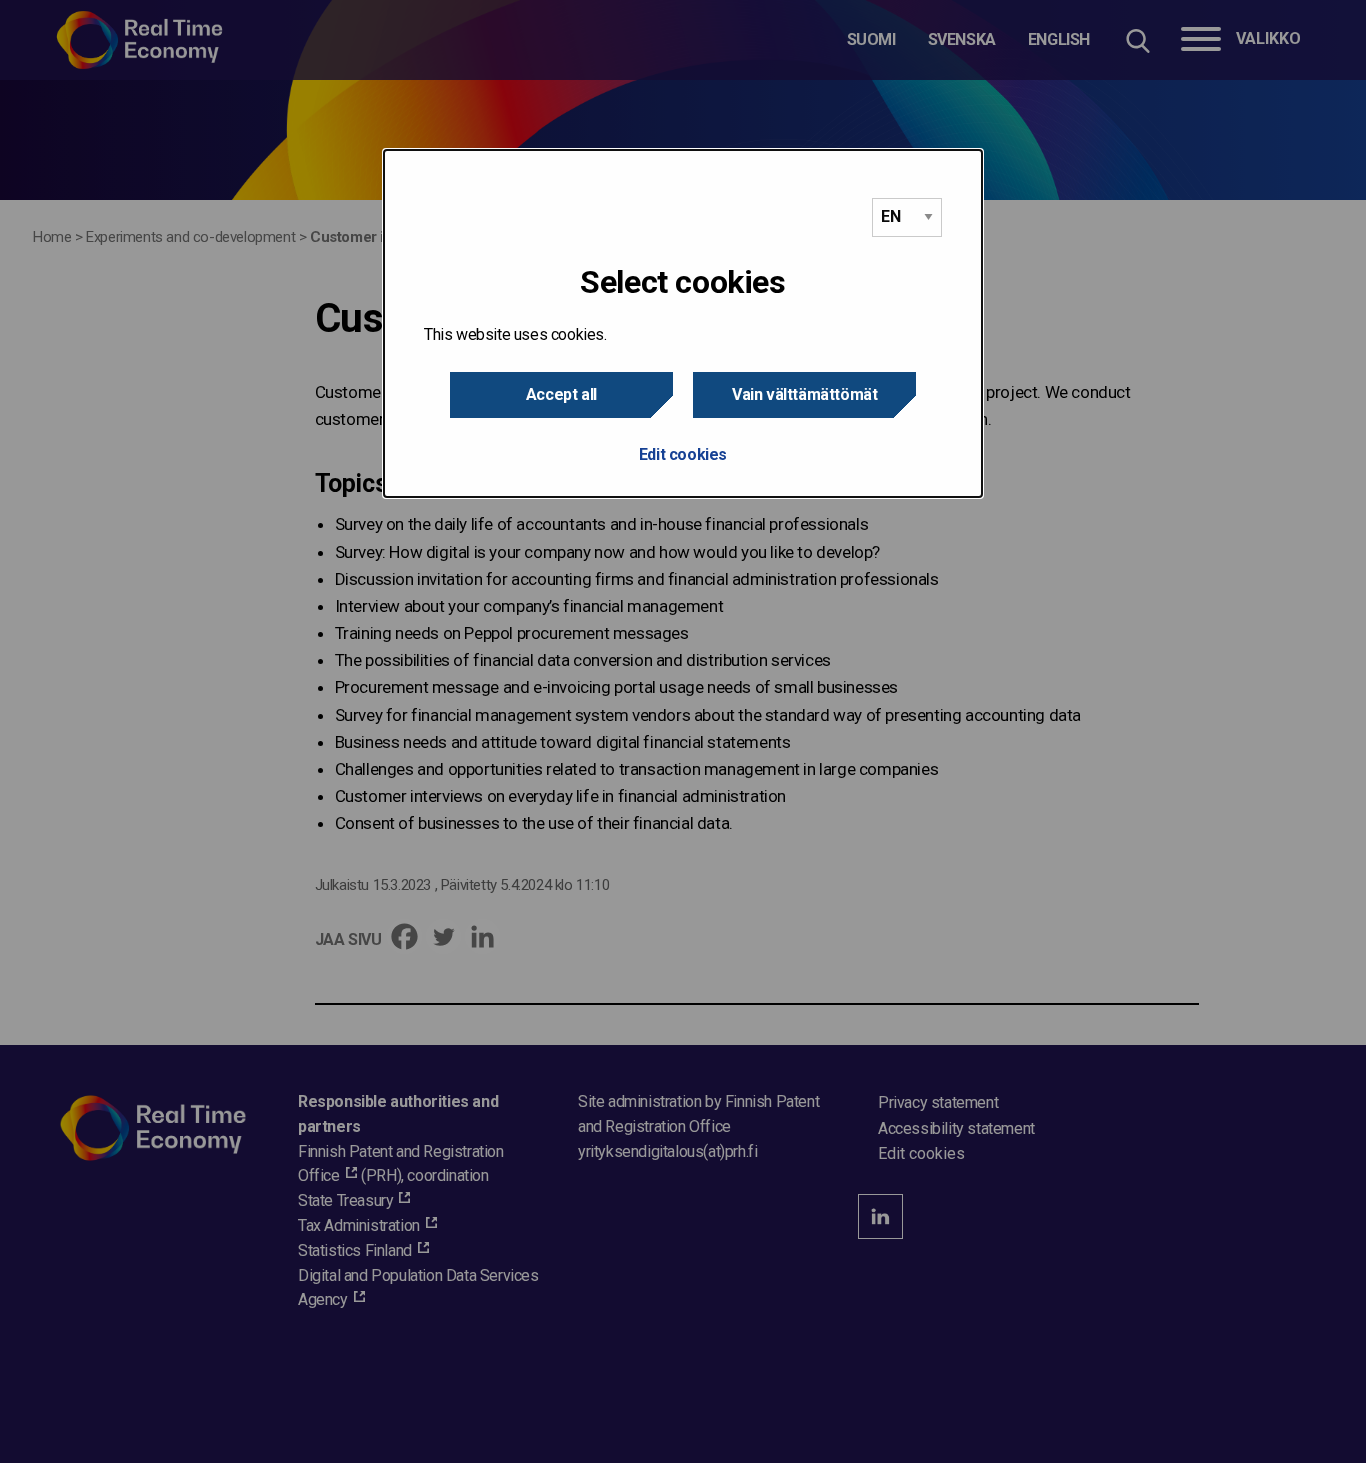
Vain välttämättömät (804, 394)
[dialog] (683, 324)
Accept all (561, 394)
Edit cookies (683, 454)
